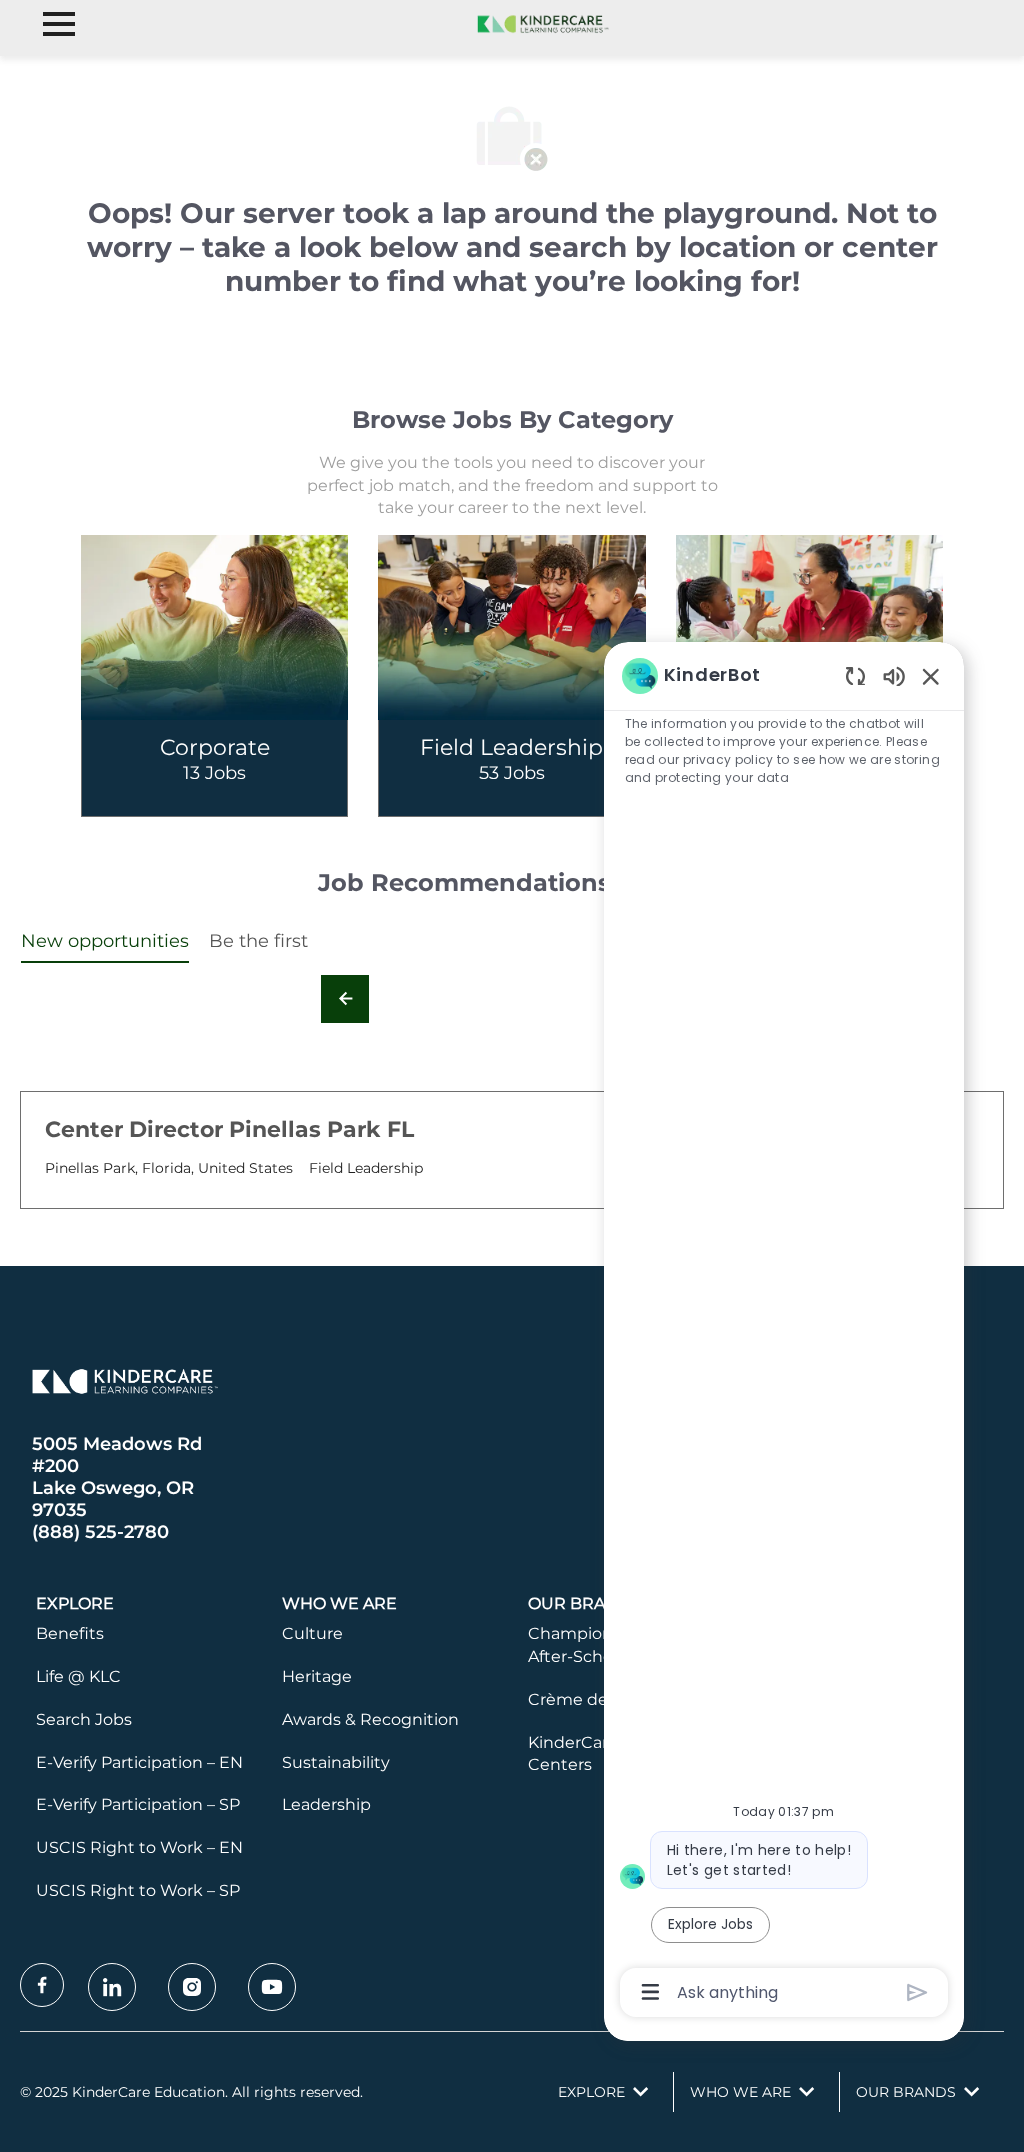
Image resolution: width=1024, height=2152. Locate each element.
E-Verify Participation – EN (139, 1762)
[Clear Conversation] (855, 675)
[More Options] (650, 1992)
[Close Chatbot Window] (931, 676)
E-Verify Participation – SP (138, 1804)
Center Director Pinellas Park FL (229, 1129)
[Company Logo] (540, 23)
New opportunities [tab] (105, 941)
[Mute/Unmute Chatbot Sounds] (894, 675)
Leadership (326, 1804)
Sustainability (336, 1762)
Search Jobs (84, 1719)
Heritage (317, 1676)
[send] (917, 1992)
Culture (312, 1633)
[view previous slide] (345, 999)
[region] (784, 1332)
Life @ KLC (78, 1676)
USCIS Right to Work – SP (138, 1890)
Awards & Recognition (370, 1719)
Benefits (70, 1633)
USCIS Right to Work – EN (139, 1847)
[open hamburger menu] (59, 24)
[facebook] (42, 1985)
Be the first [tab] (258, 941)
